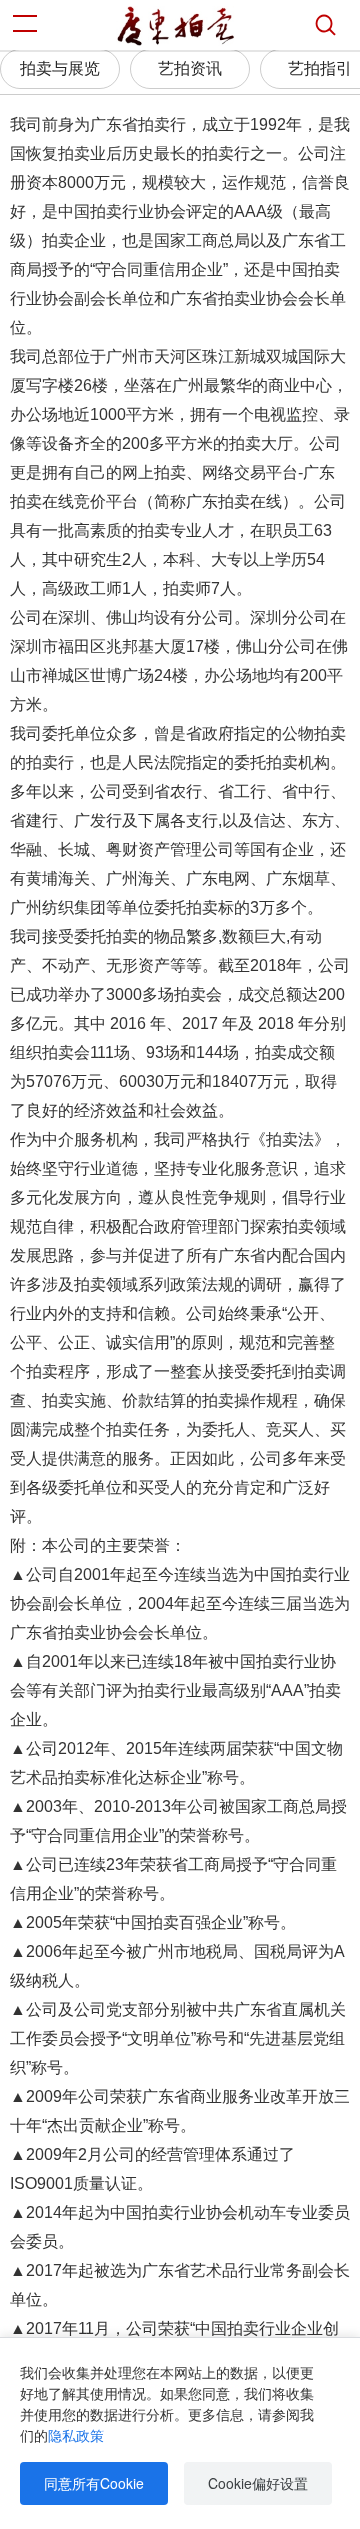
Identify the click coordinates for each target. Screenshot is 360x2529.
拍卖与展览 (60, 68)
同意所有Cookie (94, 2483)
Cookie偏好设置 (258, 2483)
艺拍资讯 (190, 68)
